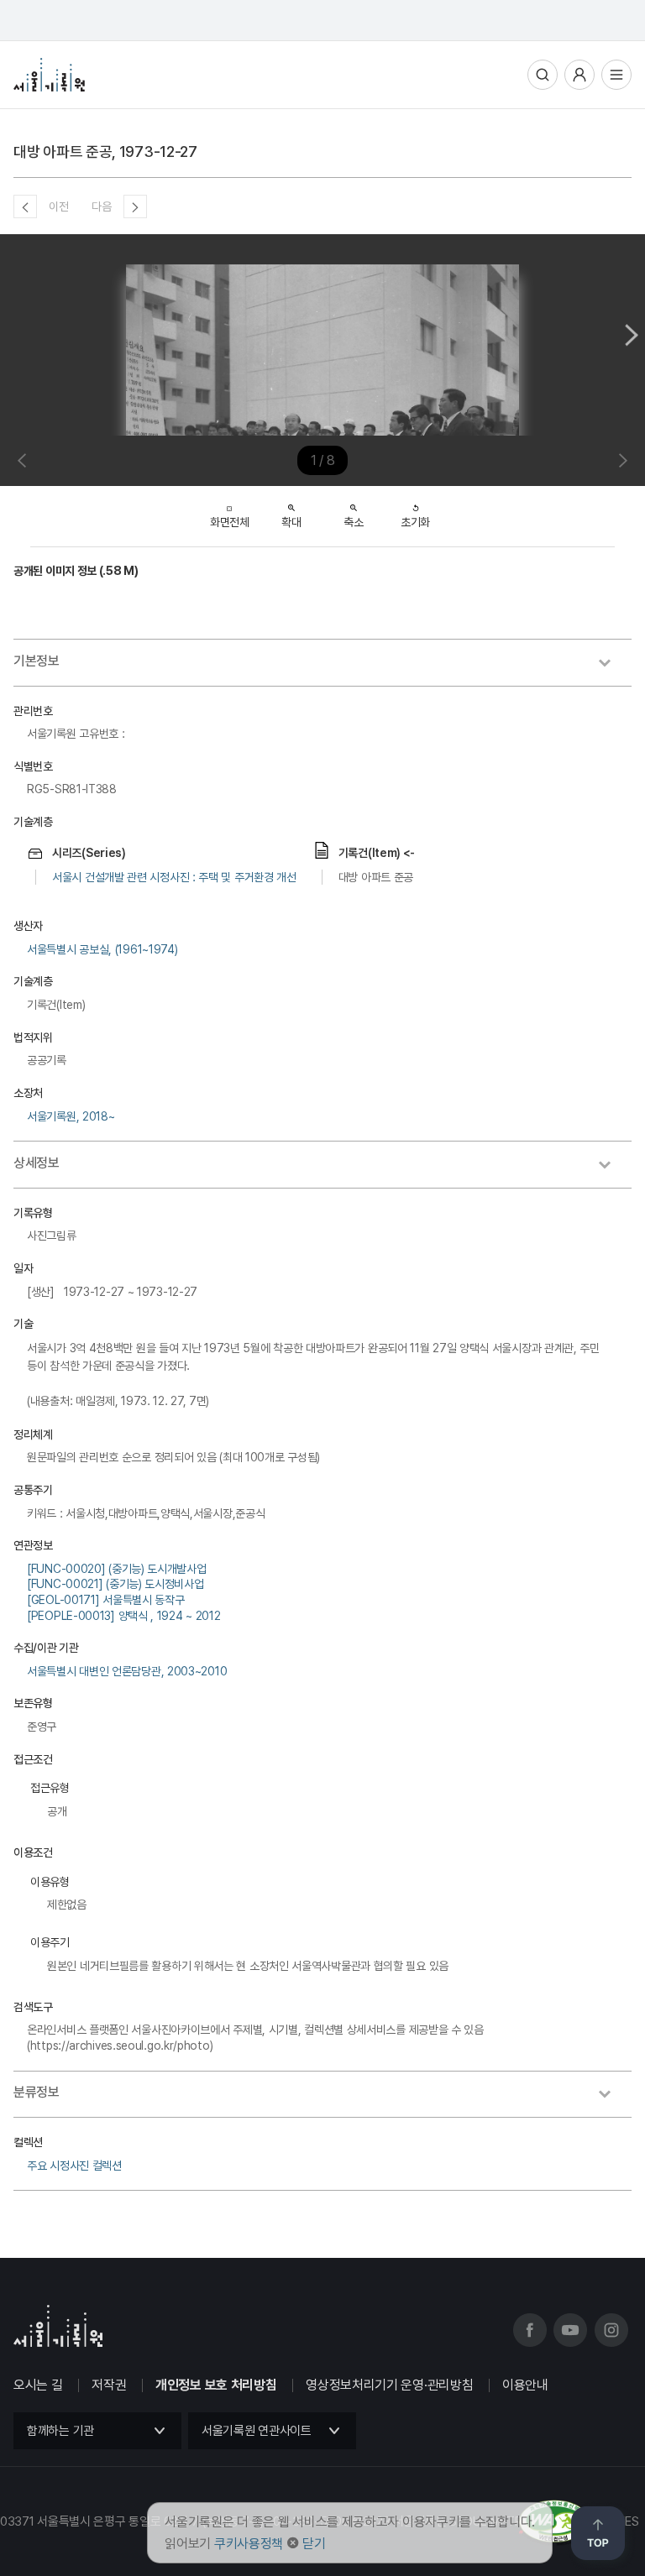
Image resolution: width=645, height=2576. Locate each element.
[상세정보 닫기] (613, 1167)
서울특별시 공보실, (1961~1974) (102, 949)
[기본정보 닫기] (613, 665)
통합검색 (543, 75)
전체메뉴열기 (616, 75)
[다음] (135, 206)
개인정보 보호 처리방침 (216, 2385)
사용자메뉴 (579, 75)
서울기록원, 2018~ (71, 1116)
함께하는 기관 (60, 2431)
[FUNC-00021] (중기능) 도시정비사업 (115, 1584)
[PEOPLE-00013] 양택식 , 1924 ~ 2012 (123, 1616)
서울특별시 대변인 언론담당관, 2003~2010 (127, 1671)
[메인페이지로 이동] (49, 75)
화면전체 (230, 522)
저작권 (109, 2385)
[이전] (25, 206)
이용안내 (525, 2385)
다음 (101, 206)
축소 (353, 522)
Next (632, 335)
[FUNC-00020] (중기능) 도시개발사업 (117, 1569)
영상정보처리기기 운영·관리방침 (389, 2385)
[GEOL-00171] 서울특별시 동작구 (105, 1600)
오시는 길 (38, 2385)
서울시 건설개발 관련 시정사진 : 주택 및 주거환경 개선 (174, 877)
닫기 (314, 2544)
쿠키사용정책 (249, 2544)
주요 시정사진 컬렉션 (74, 2166)
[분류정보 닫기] (613, 2096)
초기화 (415, 522)
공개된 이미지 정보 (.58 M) (76, 571)
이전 (58, 206)
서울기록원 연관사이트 (257, 2431)
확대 (291, 522)
